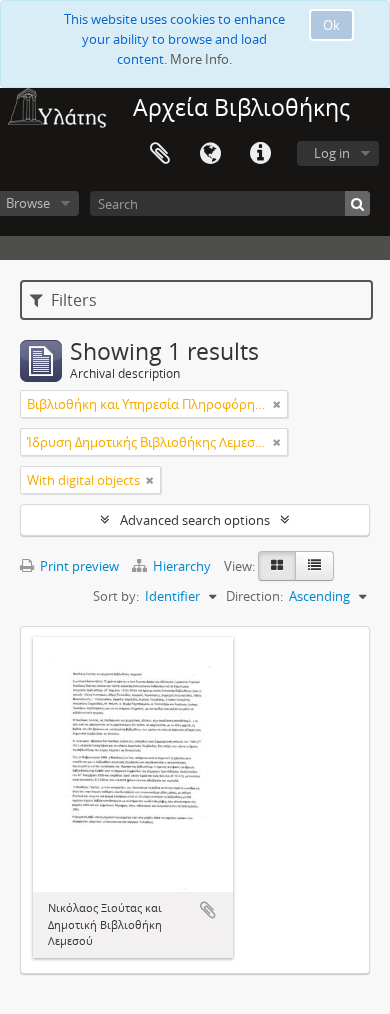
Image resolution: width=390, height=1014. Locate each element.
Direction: (254, 596)
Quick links (260, 154)
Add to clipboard (208, 910)
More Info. (201, 59)
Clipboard (160, 154)
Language (210, 154)
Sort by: (116, 596)
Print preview (78, 566)
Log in (332, 153)
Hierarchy (182, 566)
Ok (331, 25)
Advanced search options (195, 520)
